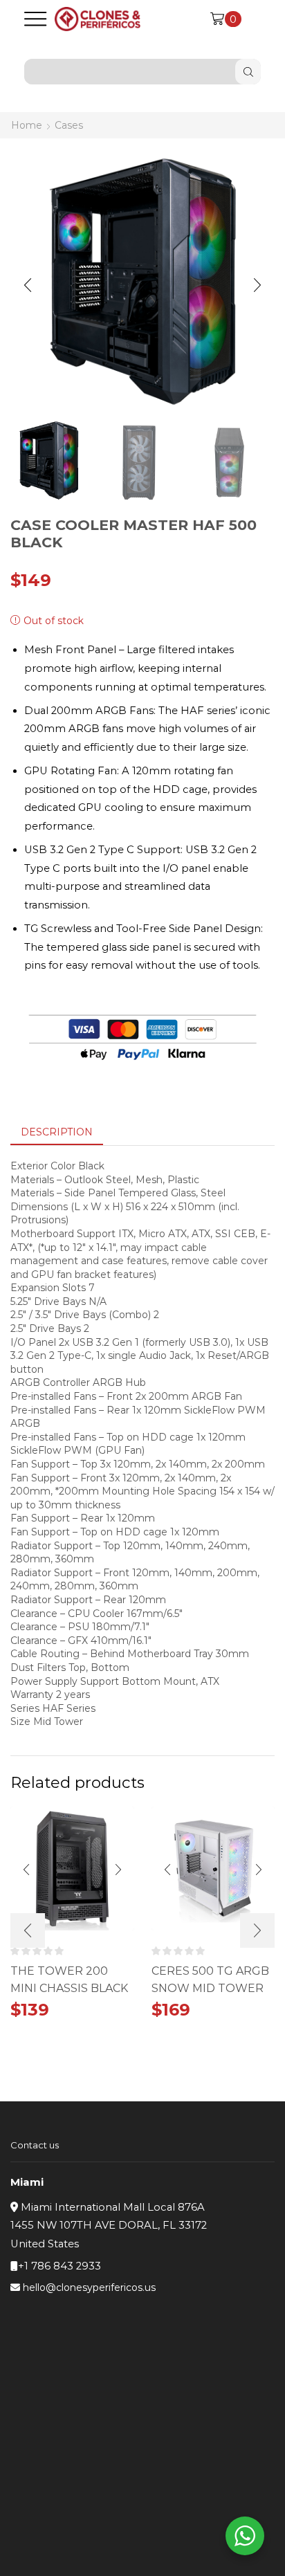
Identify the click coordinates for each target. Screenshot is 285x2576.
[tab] (57, 1132)
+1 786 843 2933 (59, 2266)
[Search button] (248, 72)
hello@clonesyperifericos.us (89, 2287)
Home (27, 125)
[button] (28, 285)
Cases (69, 125)
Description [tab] (57, 1132)
